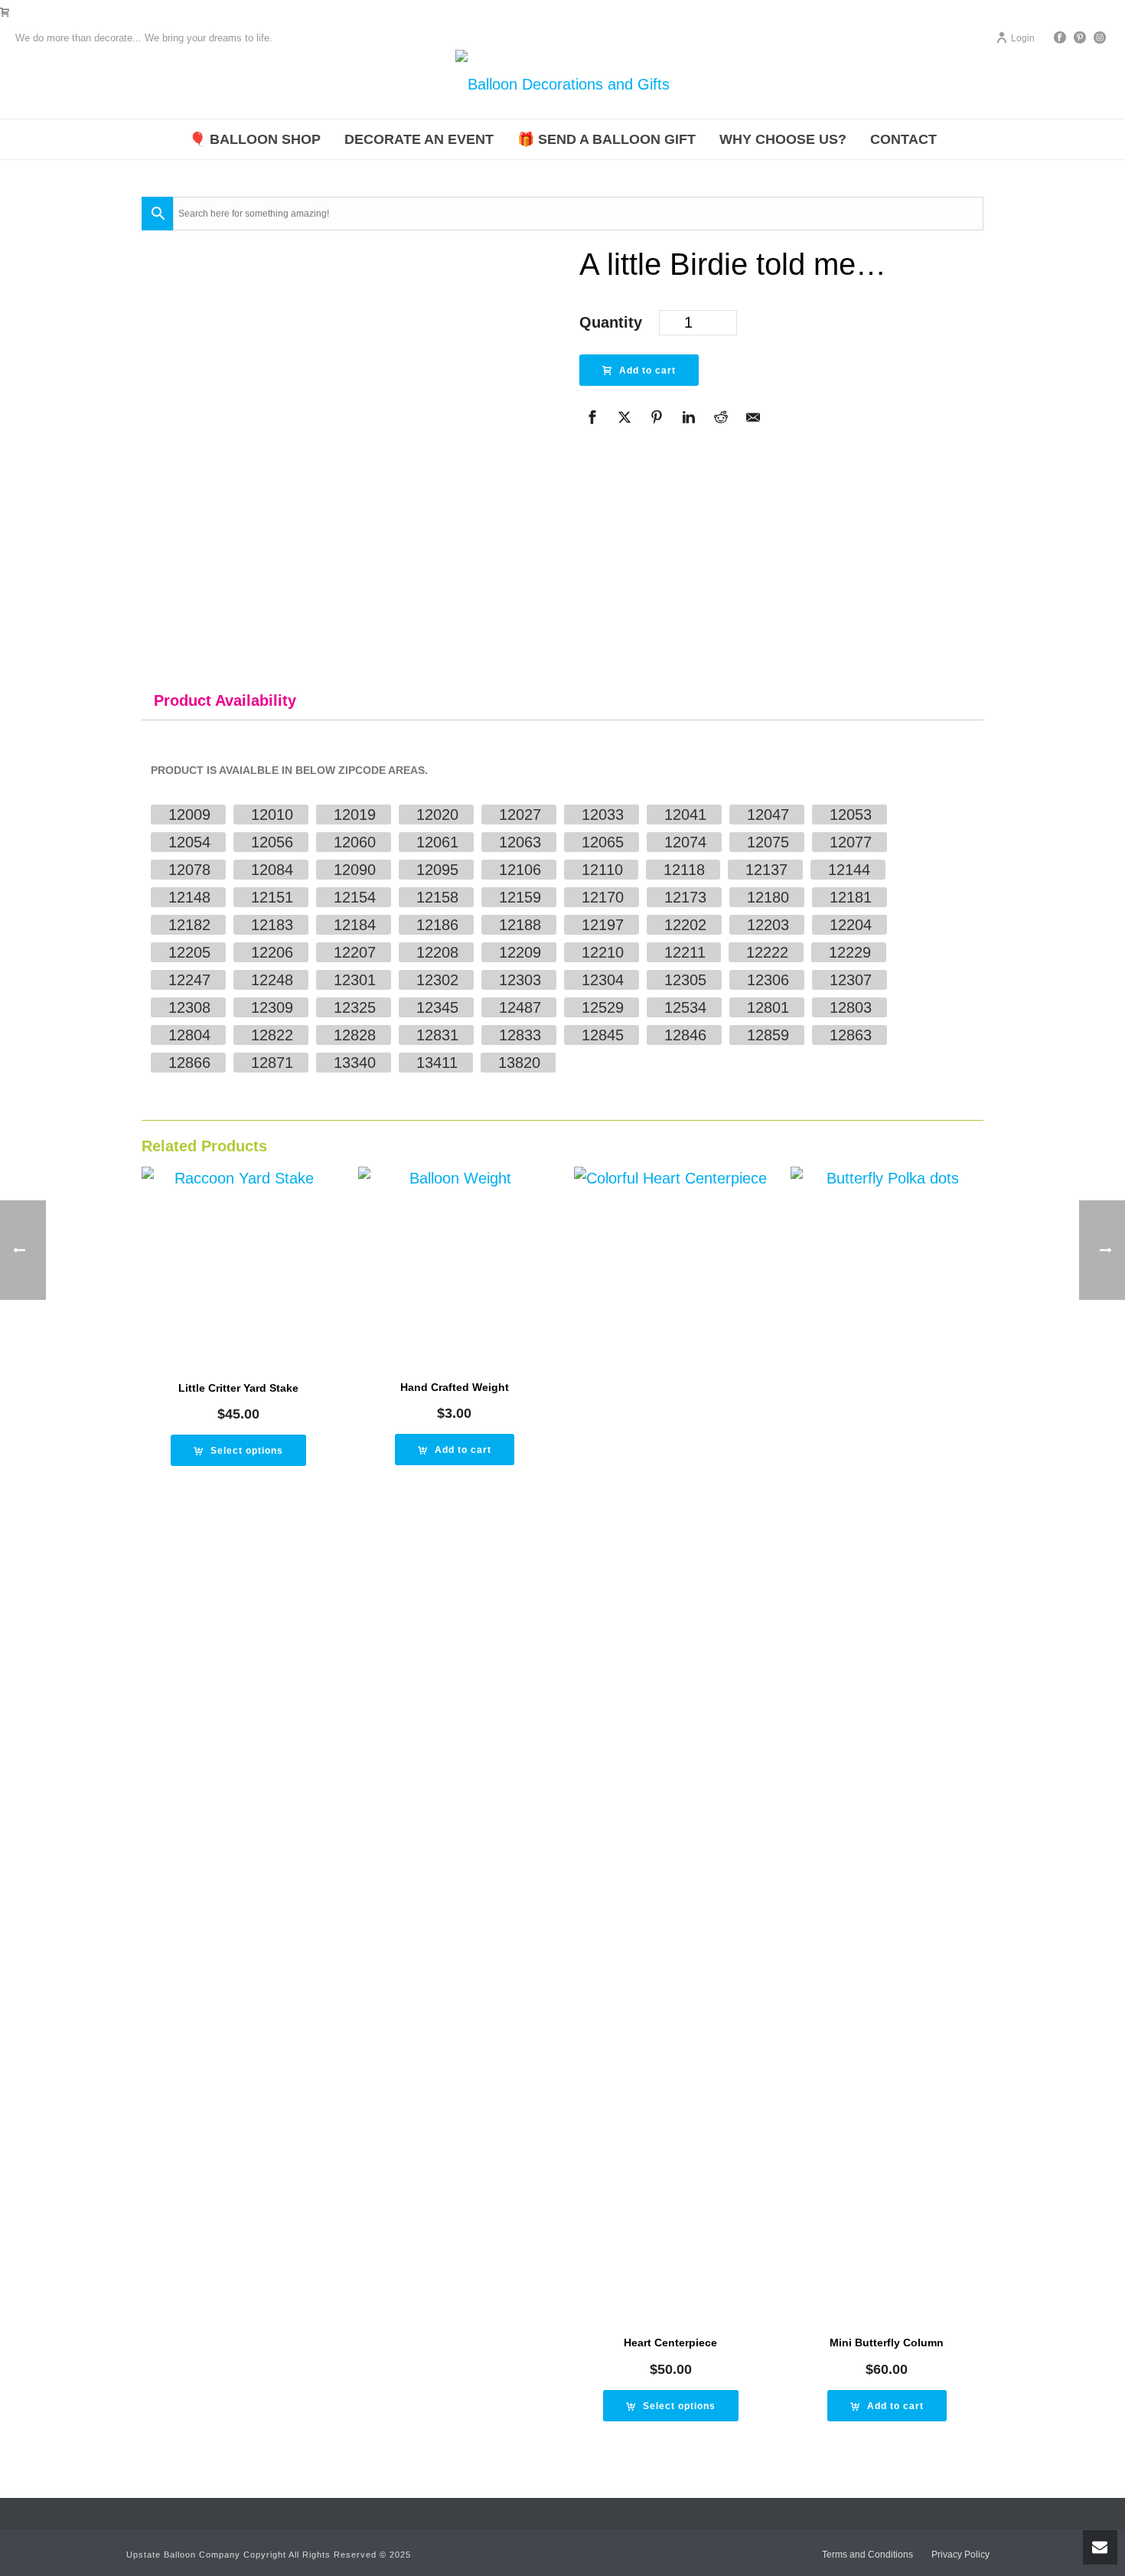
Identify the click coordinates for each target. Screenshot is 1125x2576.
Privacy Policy (960, 2555)
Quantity (611, 322)
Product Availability (225, 700)
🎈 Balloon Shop (255, 139)
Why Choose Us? (783, 139)
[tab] (225, 700)
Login (1023, 38)
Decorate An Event (419, 139)
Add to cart (647, 371)
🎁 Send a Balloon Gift (607, 139)
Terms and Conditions (867, 2555)
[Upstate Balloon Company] (562, 84)
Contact (903, 139)
